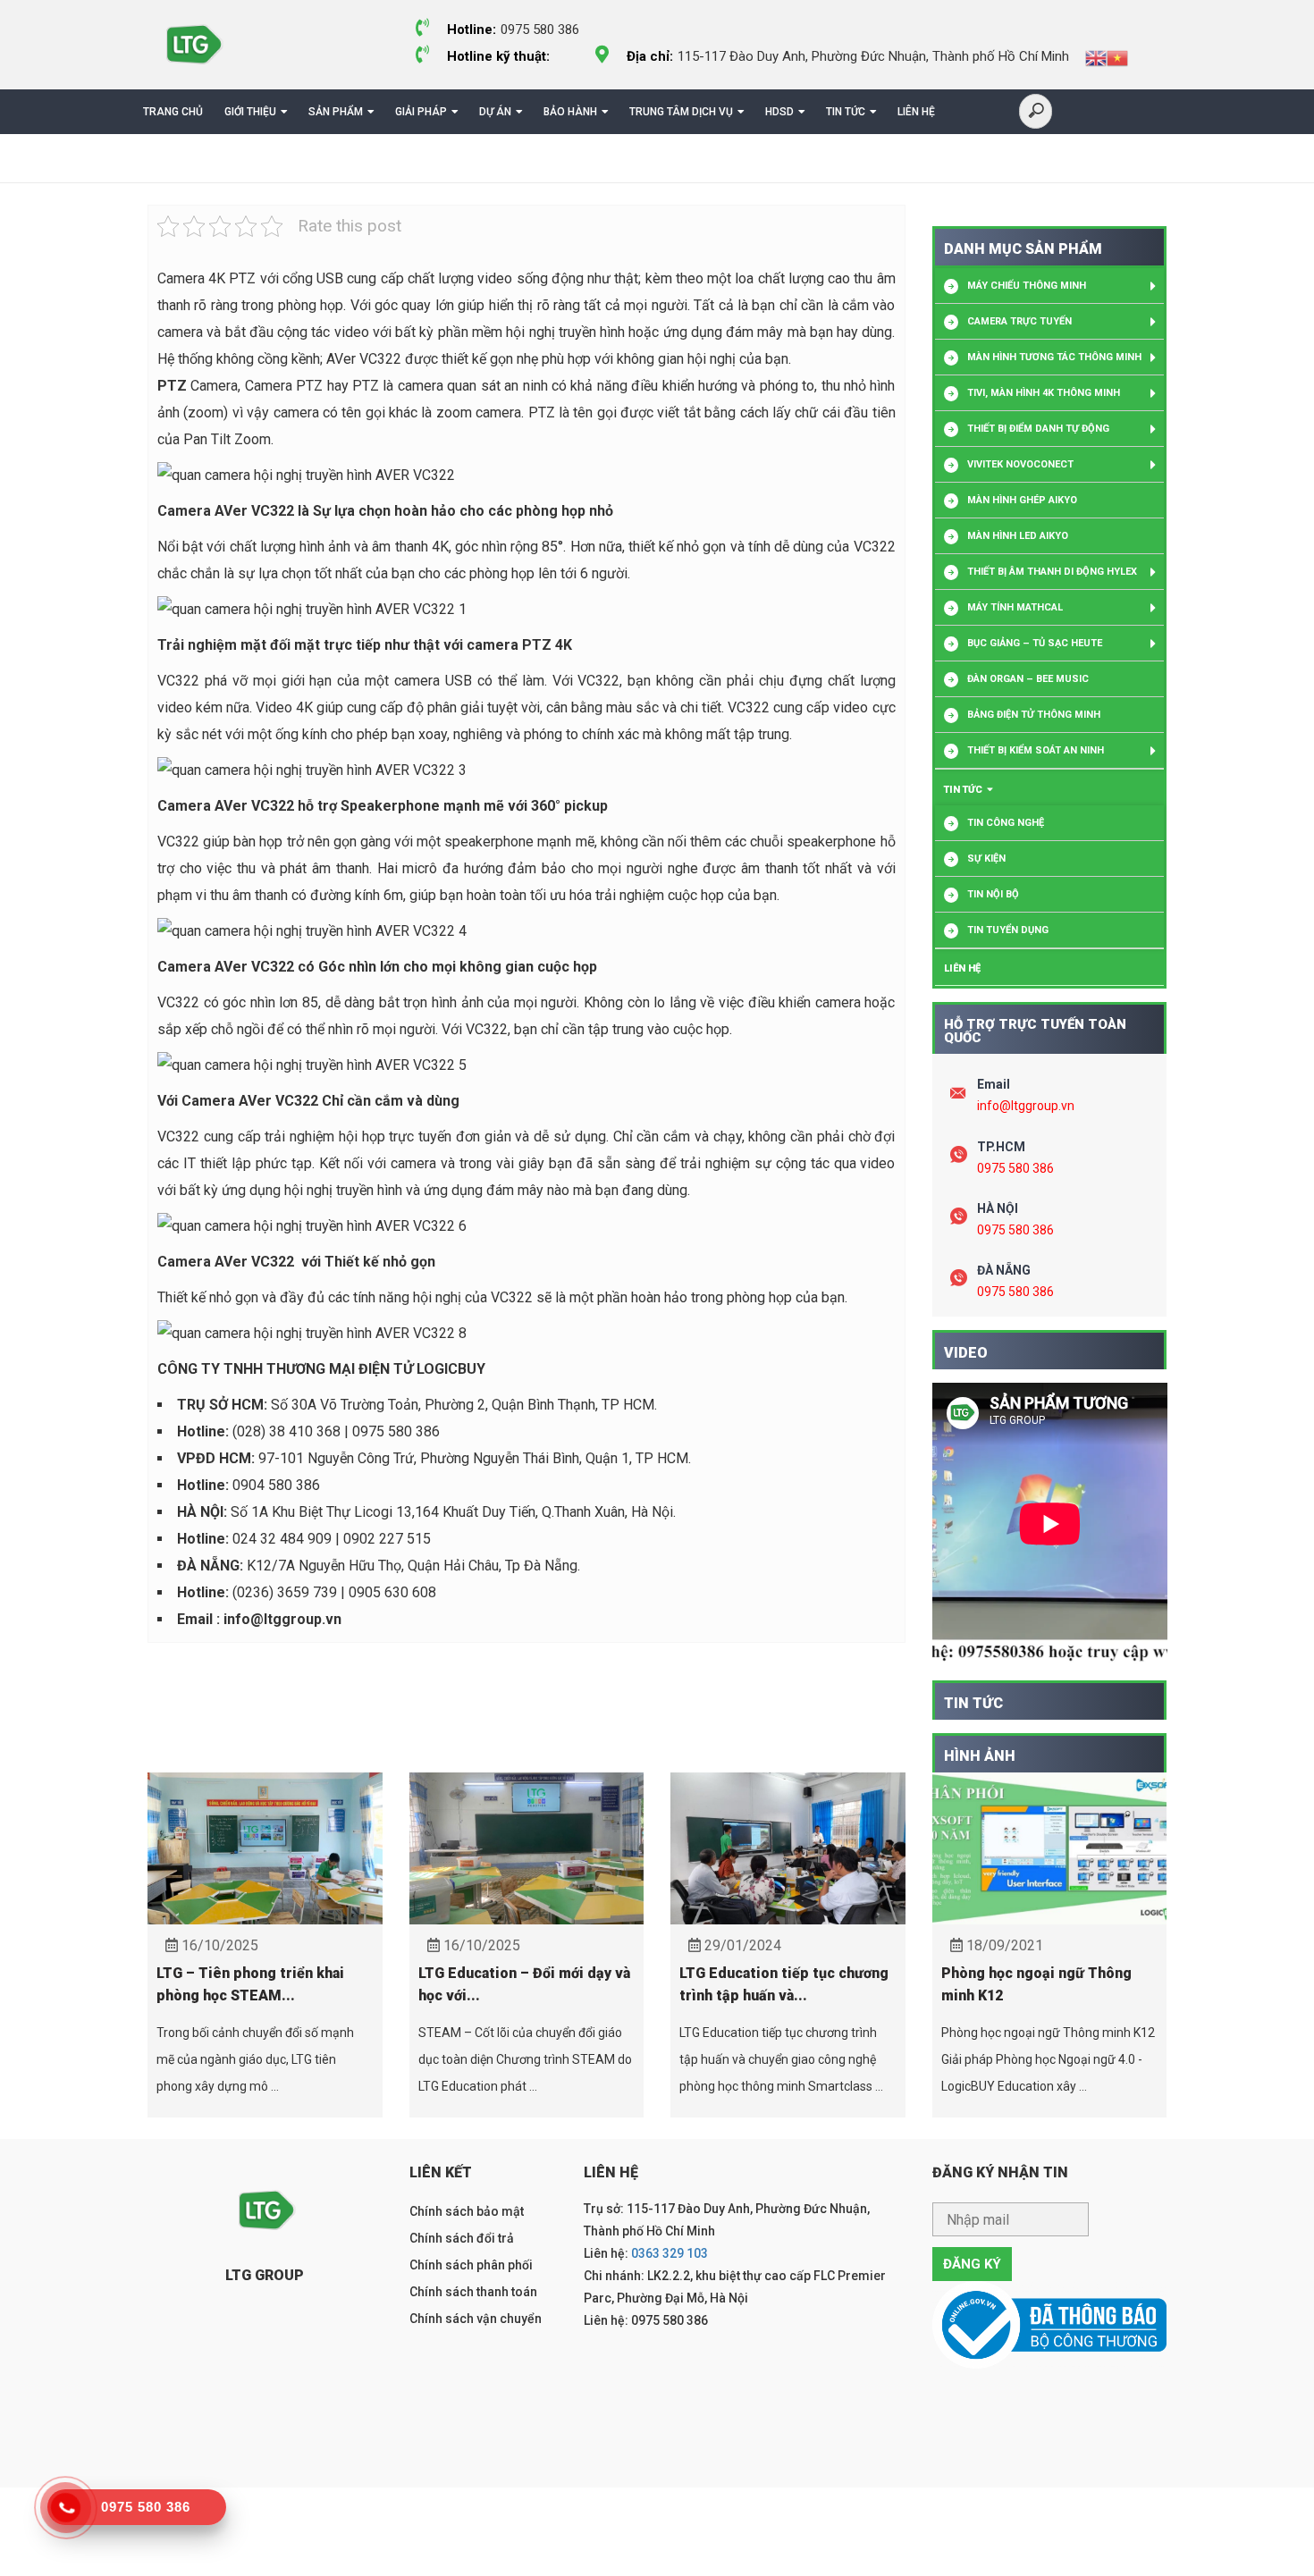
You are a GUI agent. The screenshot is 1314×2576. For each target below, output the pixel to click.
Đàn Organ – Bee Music (1028, 679)
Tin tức (846, 112)
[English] (1096, 57)
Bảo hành (570, 112)
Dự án (495, 112)
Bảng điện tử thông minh (1034, 715)
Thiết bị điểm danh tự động (1038, 429)
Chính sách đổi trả (462, 2238)
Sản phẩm (336, 112)
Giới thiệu (250, 112)
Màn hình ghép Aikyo (1022, 500)
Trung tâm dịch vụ (681, 112)
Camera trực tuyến (1019, 321)
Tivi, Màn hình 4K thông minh (1044, 393)
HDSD (779, 112)
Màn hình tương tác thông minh (1054, 357)
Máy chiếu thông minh (1027, 286)
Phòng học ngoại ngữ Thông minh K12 (1036, 1984)
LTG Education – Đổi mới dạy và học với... (524, 1984)
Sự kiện (986, 859)
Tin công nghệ (1006, 823)
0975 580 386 (1015, 1168)
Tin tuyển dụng (1008, 930)
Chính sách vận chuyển (476, 2319)
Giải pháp (421, 112)
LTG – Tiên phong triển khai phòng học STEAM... (250, 1984)
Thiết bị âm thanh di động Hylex (1052, 572)
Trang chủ (173, 112)
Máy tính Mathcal (1015, 607)
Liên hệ (916, 112)
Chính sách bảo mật (467, 2211)
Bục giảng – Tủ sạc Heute (1035, 643)
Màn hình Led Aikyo (1018, 536)
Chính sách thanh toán (473, 2292)
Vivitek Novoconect (1020, 464)
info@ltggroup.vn (1026, 1106)
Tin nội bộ (993, 894)
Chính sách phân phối (471, 2265)
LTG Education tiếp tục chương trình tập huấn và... (784, 1984)
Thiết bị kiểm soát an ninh (1036, 750)
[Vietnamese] (1117, 57)
